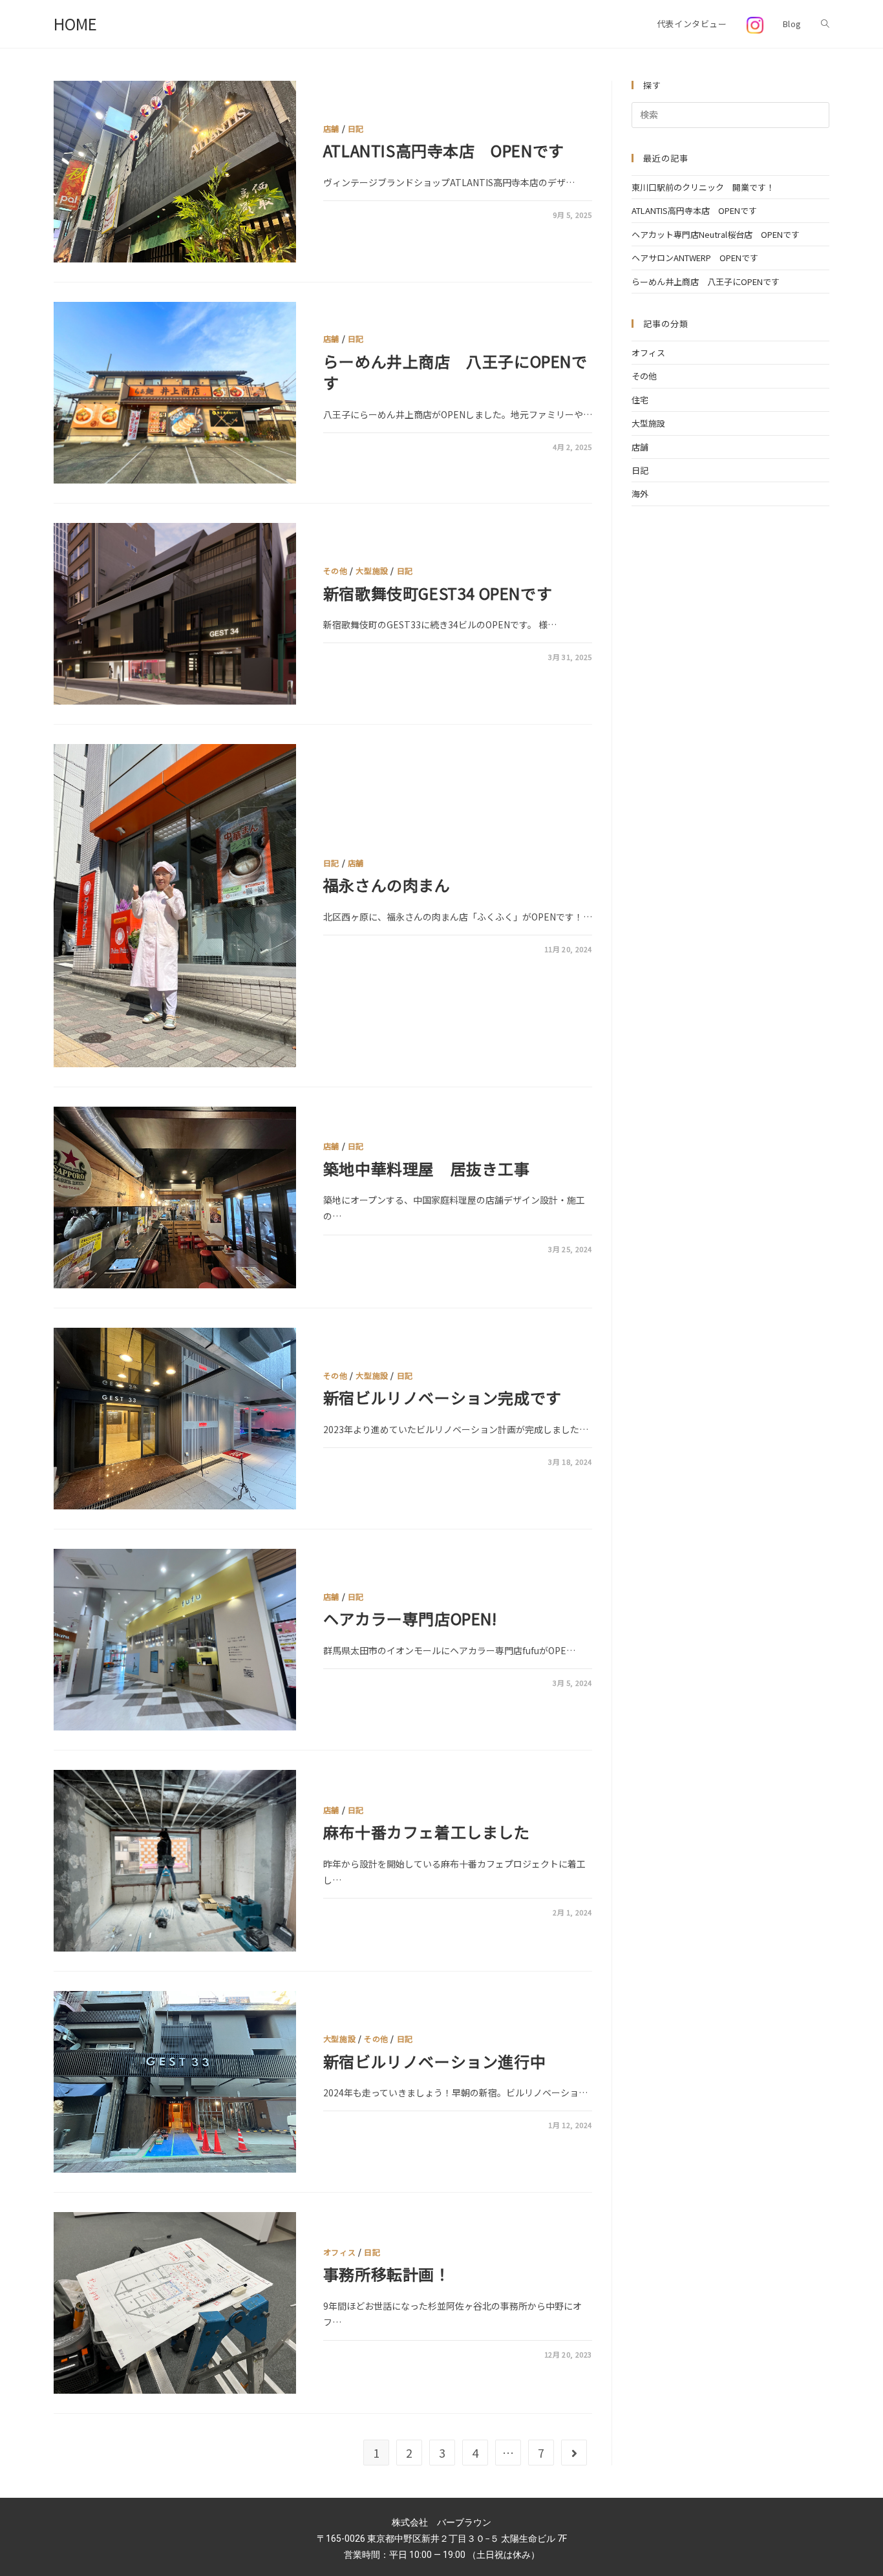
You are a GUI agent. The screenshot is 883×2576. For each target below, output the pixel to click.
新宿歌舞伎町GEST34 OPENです (438, 593)
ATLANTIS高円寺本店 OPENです (444, 150)
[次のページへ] (574, 2453)
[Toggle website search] (825, 24)
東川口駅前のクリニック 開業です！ (703, 187)
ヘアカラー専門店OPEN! (410, 1618)
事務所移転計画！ (387, 2274)
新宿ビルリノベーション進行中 (434, 2061)
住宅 (640, 400)
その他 (335, 570)
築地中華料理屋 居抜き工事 (427, 1168)
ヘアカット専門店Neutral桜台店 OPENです (716, 234)
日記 (356, 128)
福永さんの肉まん (395, 885)
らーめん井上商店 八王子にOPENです (455, 372)
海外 (640, 494)
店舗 (331, 128)
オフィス (339, 2252)
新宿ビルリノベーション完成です (442, 1397)
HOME (75, 24)
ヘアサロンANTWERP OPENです (695, 258)
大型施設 (372, 570)
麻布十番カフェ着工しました (427, 1832)
